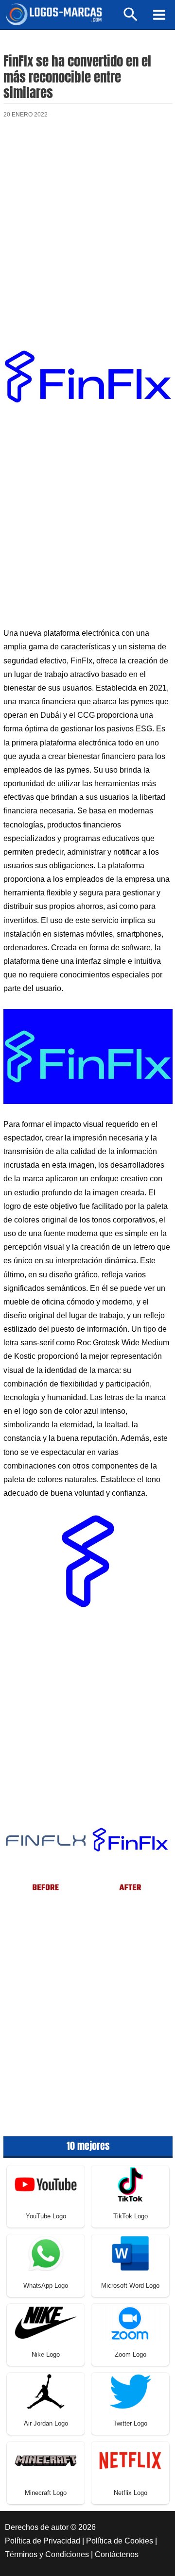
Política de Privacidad (43, 2541)
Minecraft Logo (46, 2493)
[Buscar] (131, 19)
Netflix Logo (131, 2493)
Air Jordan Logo (46, 2423)
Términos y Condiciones (47, 2554)
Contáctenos (117, 2554)
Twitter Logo (130, 2423)
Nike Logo (46, 2354)
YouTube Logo (46, 2216)
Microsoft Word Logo (130, 2286)
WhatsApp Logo (46, 2286)
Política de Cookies (120, 2541)
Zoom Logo (131, 2354)
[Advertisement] (87, 227)
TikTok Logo (131, 2216)
